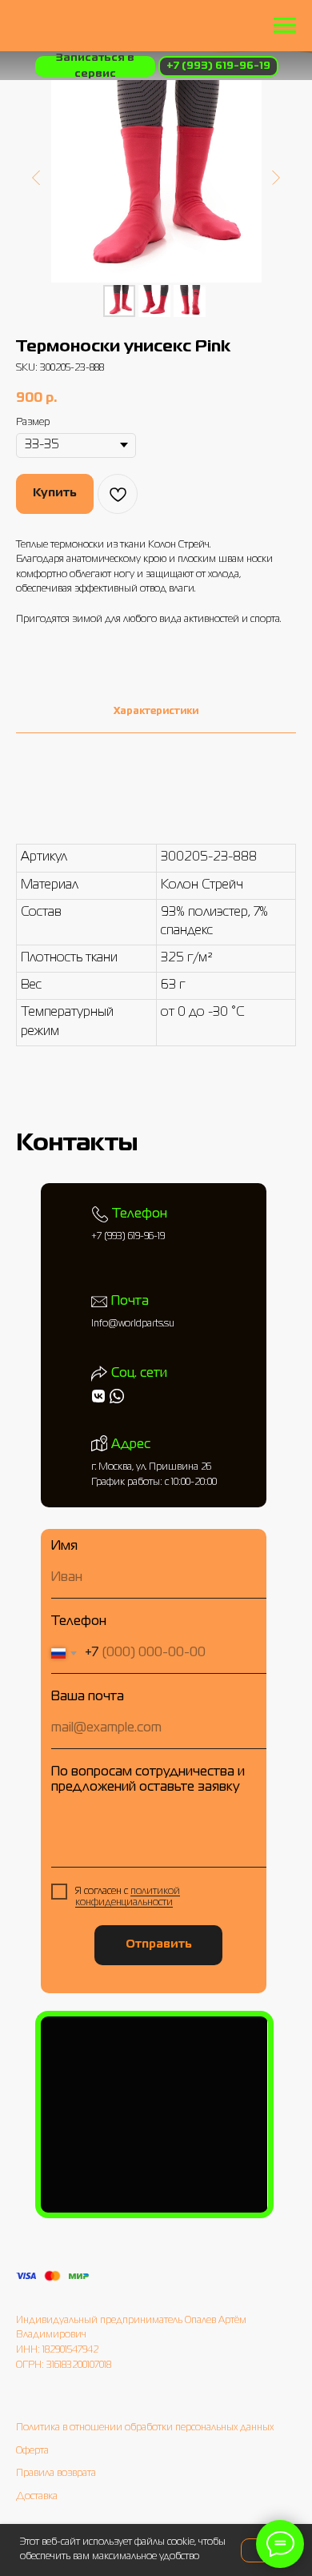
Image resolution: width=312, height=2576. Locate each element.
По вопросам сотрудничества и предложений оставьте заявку (148, 1780)
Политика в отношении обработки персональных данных (145, 2428)
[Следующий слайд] (276, 177)
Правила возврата (56, 2474)
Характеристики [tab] (156, 712)
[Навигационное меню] (285, 26)
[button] (95, 66)
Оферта (32, 2451)
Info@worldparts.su (133, 1324)
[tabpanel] (156, 944)
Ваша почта (88, 1697)
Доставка (37, 2497)
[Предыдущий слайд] (36, 177)
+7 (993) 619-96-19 (128, 1237)
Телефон (79, 1622)
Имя (64, 1547)
